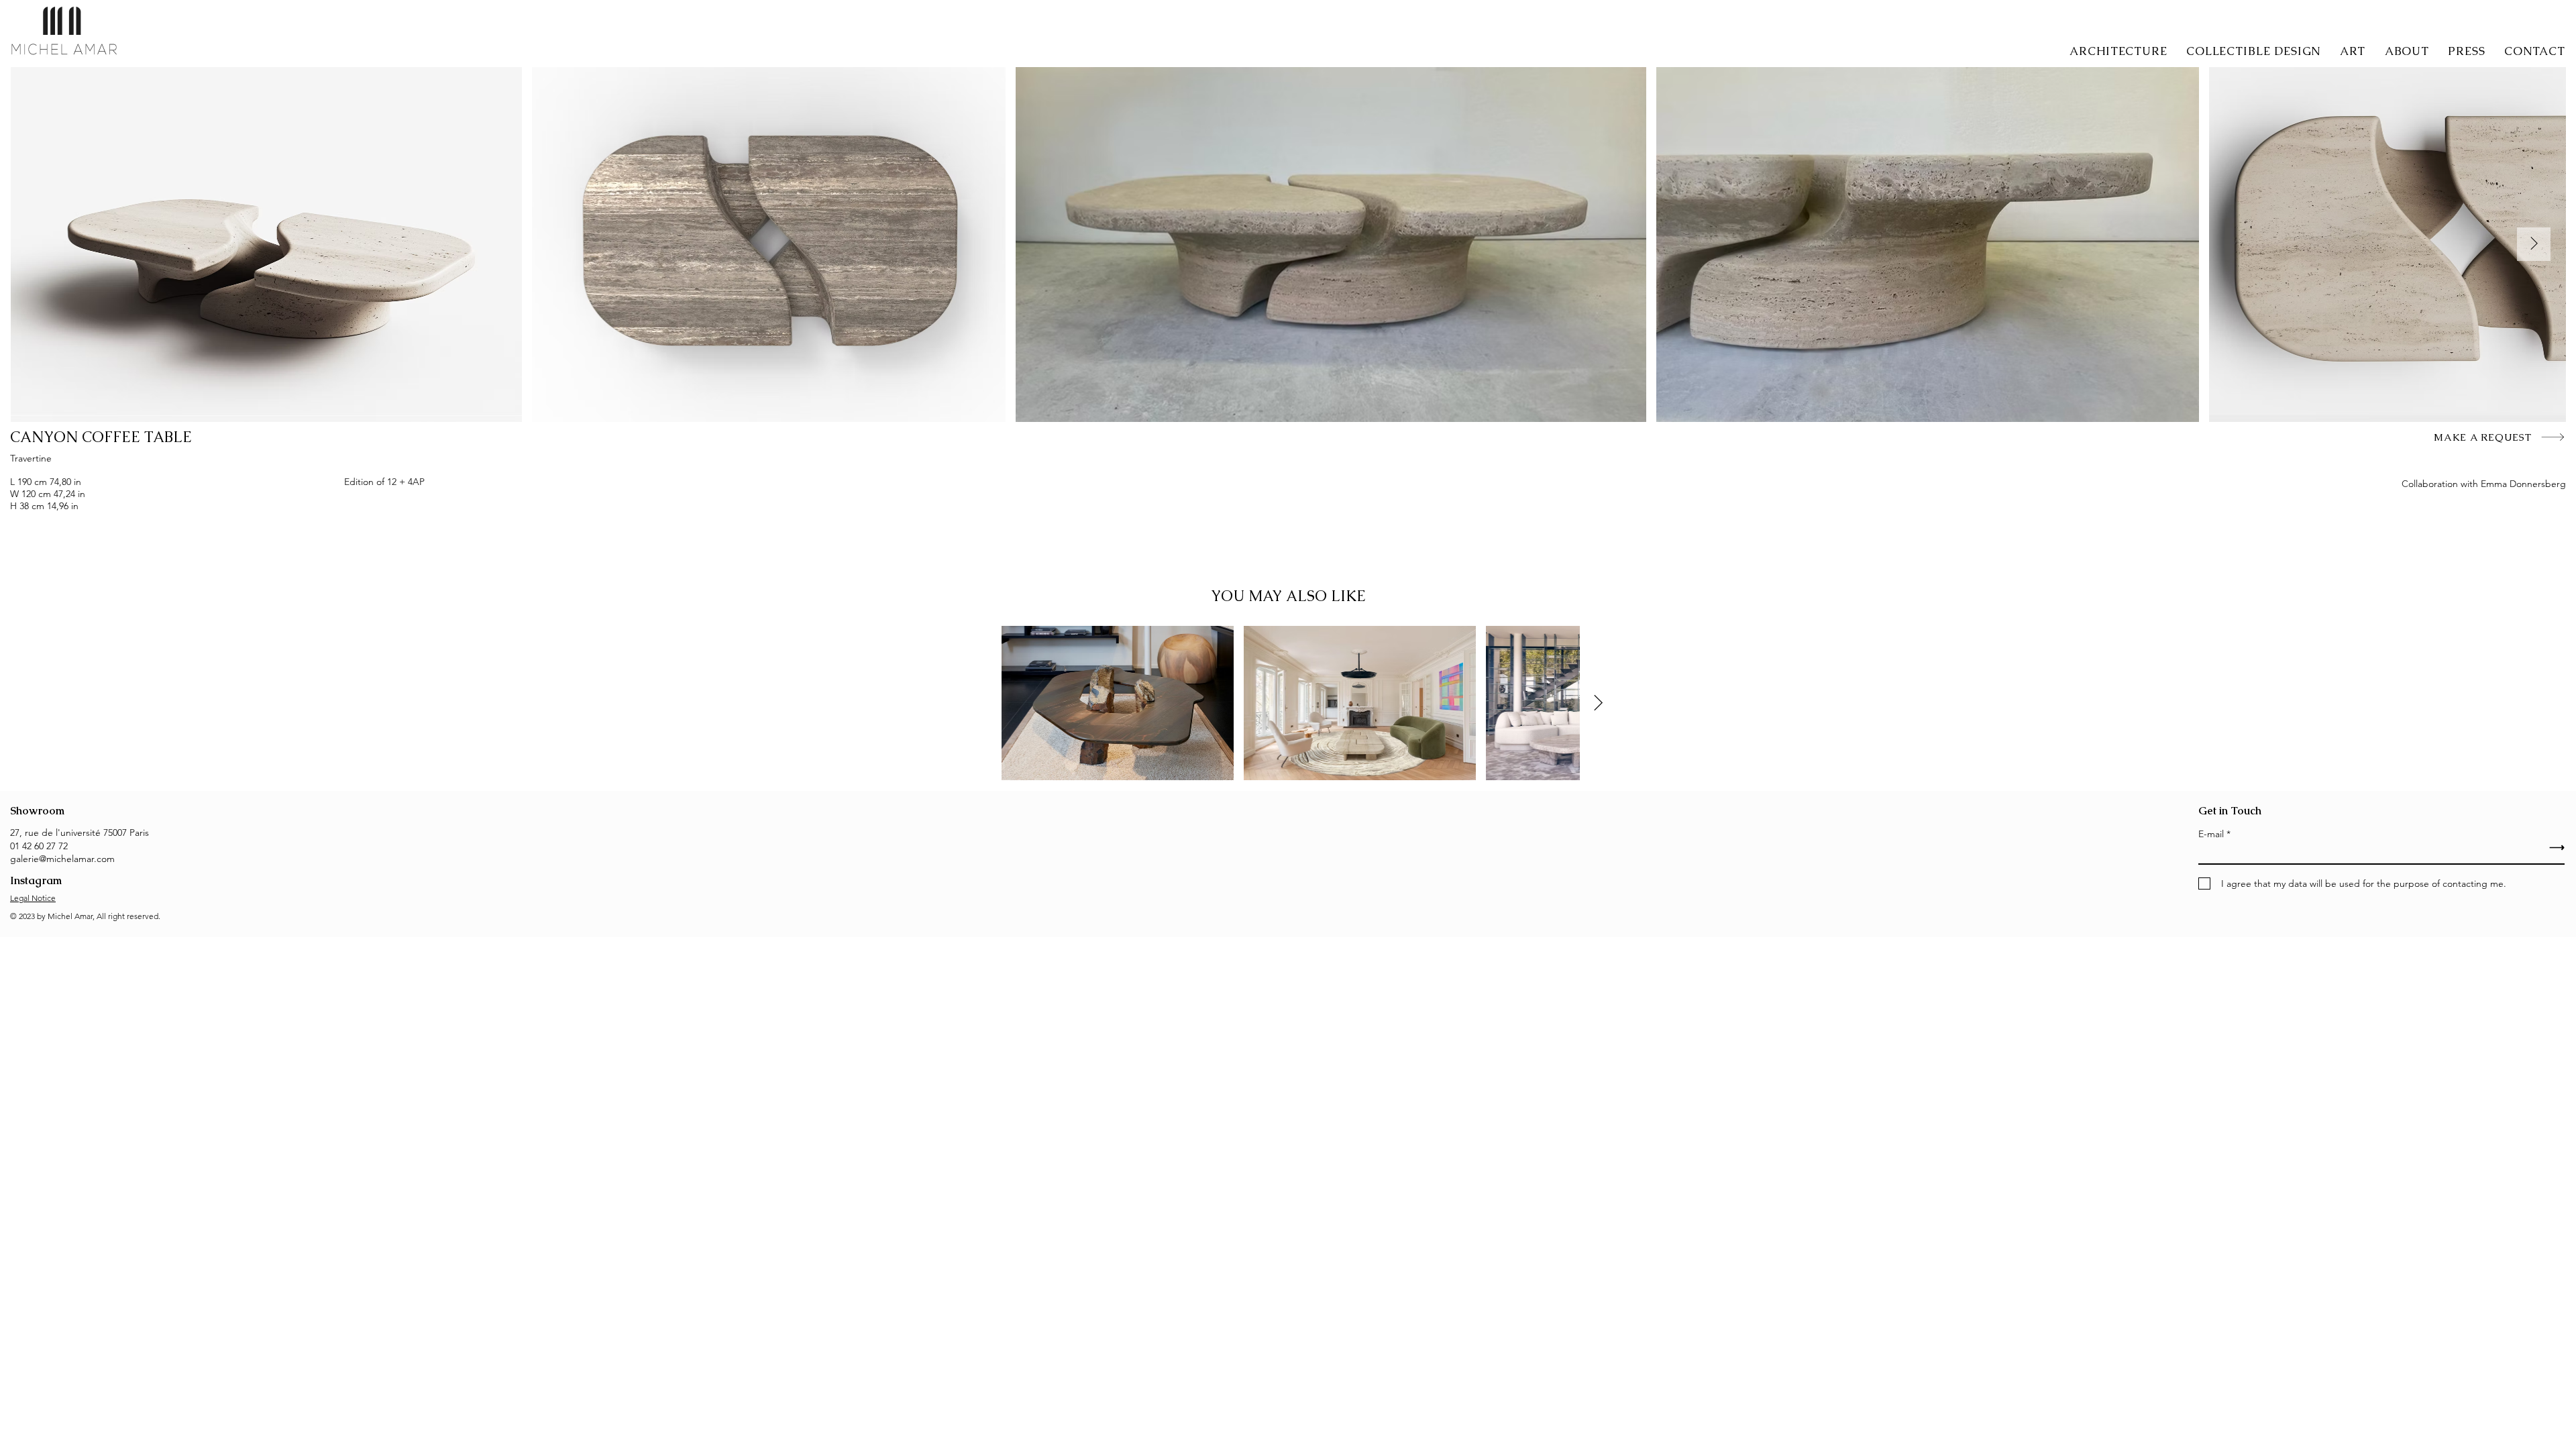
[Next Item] (2534, 244)
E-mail (2211, 834)
